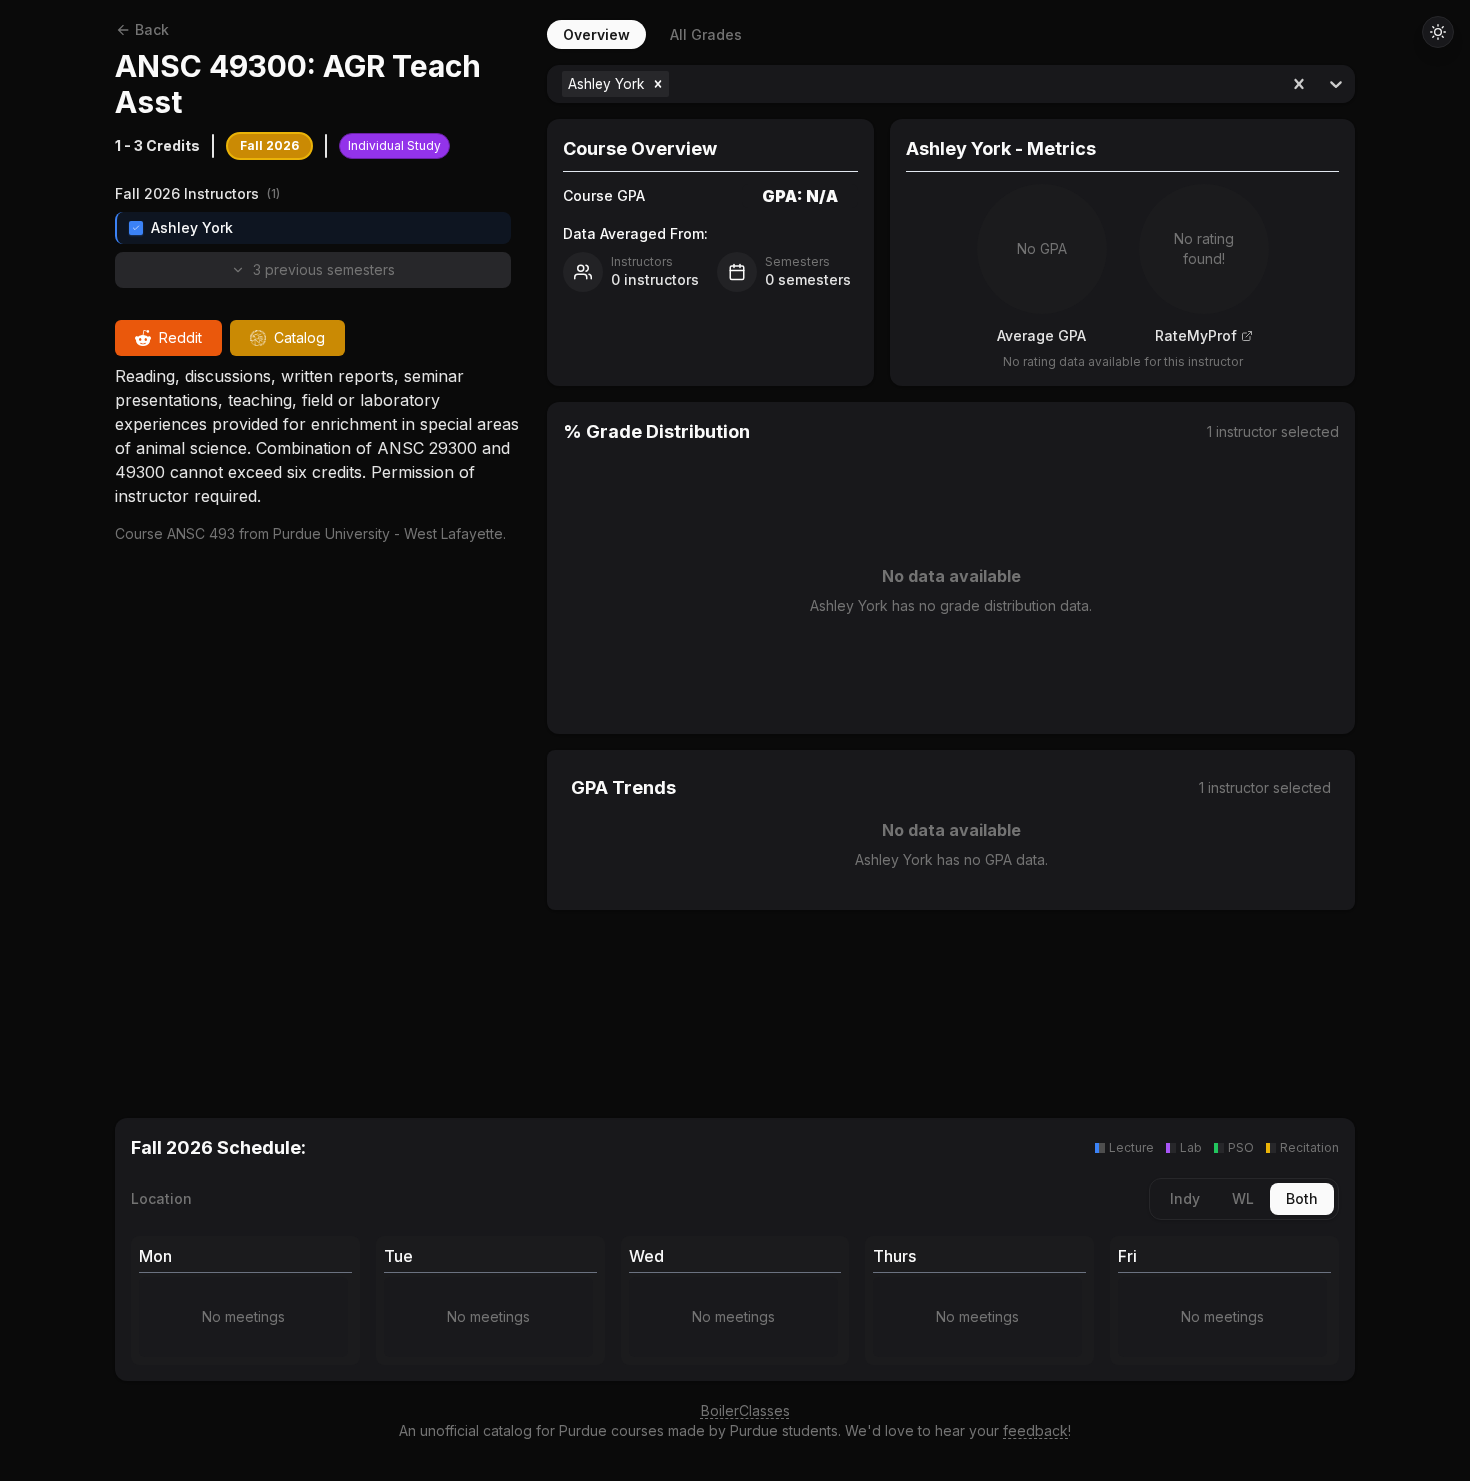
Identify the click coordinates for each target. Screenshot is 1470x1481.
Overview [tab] (596, 34)
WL (1243, 1198)
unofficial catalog (476, 1430)
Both (1302, 1198)
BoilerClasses (745, 1410)
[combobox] (675, 84)
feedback (1035, 1430)
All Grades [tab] (706, 34)
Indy (1185, 1198)
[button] (658, 84)
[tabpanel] (951, 567)
